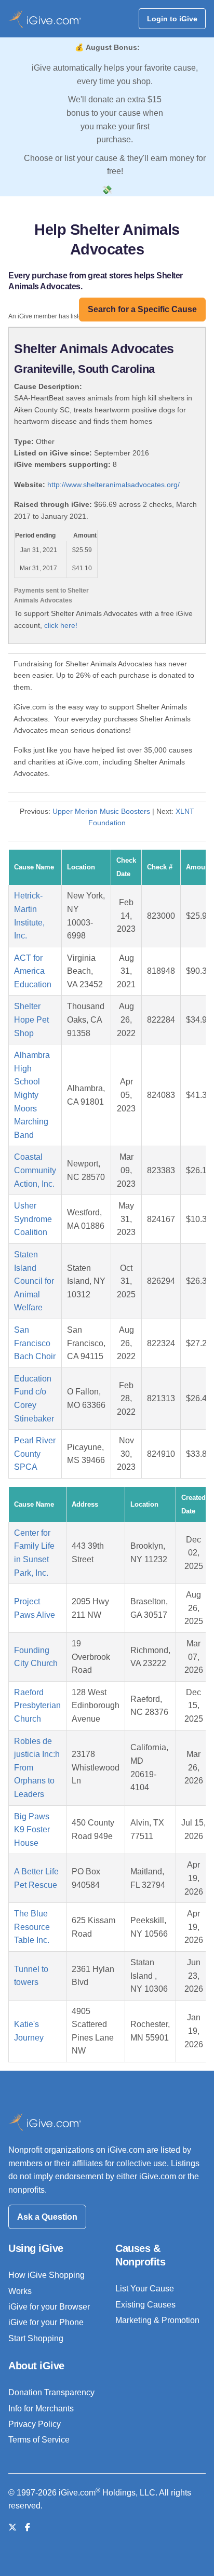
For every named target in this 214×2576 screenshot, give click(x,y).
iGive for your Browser (49, 2307)
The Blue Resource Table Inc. (32, 1927)
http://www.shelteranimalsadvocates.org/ (113, 485)
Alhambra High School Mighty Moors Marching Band (32, 1095)
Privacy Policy (35, 2424)
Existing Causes (145, 2305)
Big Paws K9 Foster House (32, 1830)
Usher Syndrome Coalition (33, 1219)
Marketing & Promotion (157, 2320)
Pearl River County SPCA (35, 1454)
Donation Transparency (51, 2392)
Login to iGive (172, 19)
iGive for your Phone (46, 2322)
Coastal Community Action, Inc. (35, 1170)
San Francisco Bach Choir (35, 1343)
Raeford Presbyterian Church (37, 1706)
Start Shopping (36, 2338)
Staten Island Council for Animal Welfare (34, 1281)
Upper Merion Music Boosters (101, 811)
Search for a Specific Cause (142, 309)
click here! (61, 625)
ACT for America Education (33, 971)
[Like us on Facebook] (28, 2527)
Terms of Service (39, 2440)
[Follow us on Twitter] (12, 2527)
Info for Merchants (41, 2409)
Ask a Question (47, 2217)
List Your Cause (145, 2289)
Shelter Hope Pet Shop (31, 1019)
